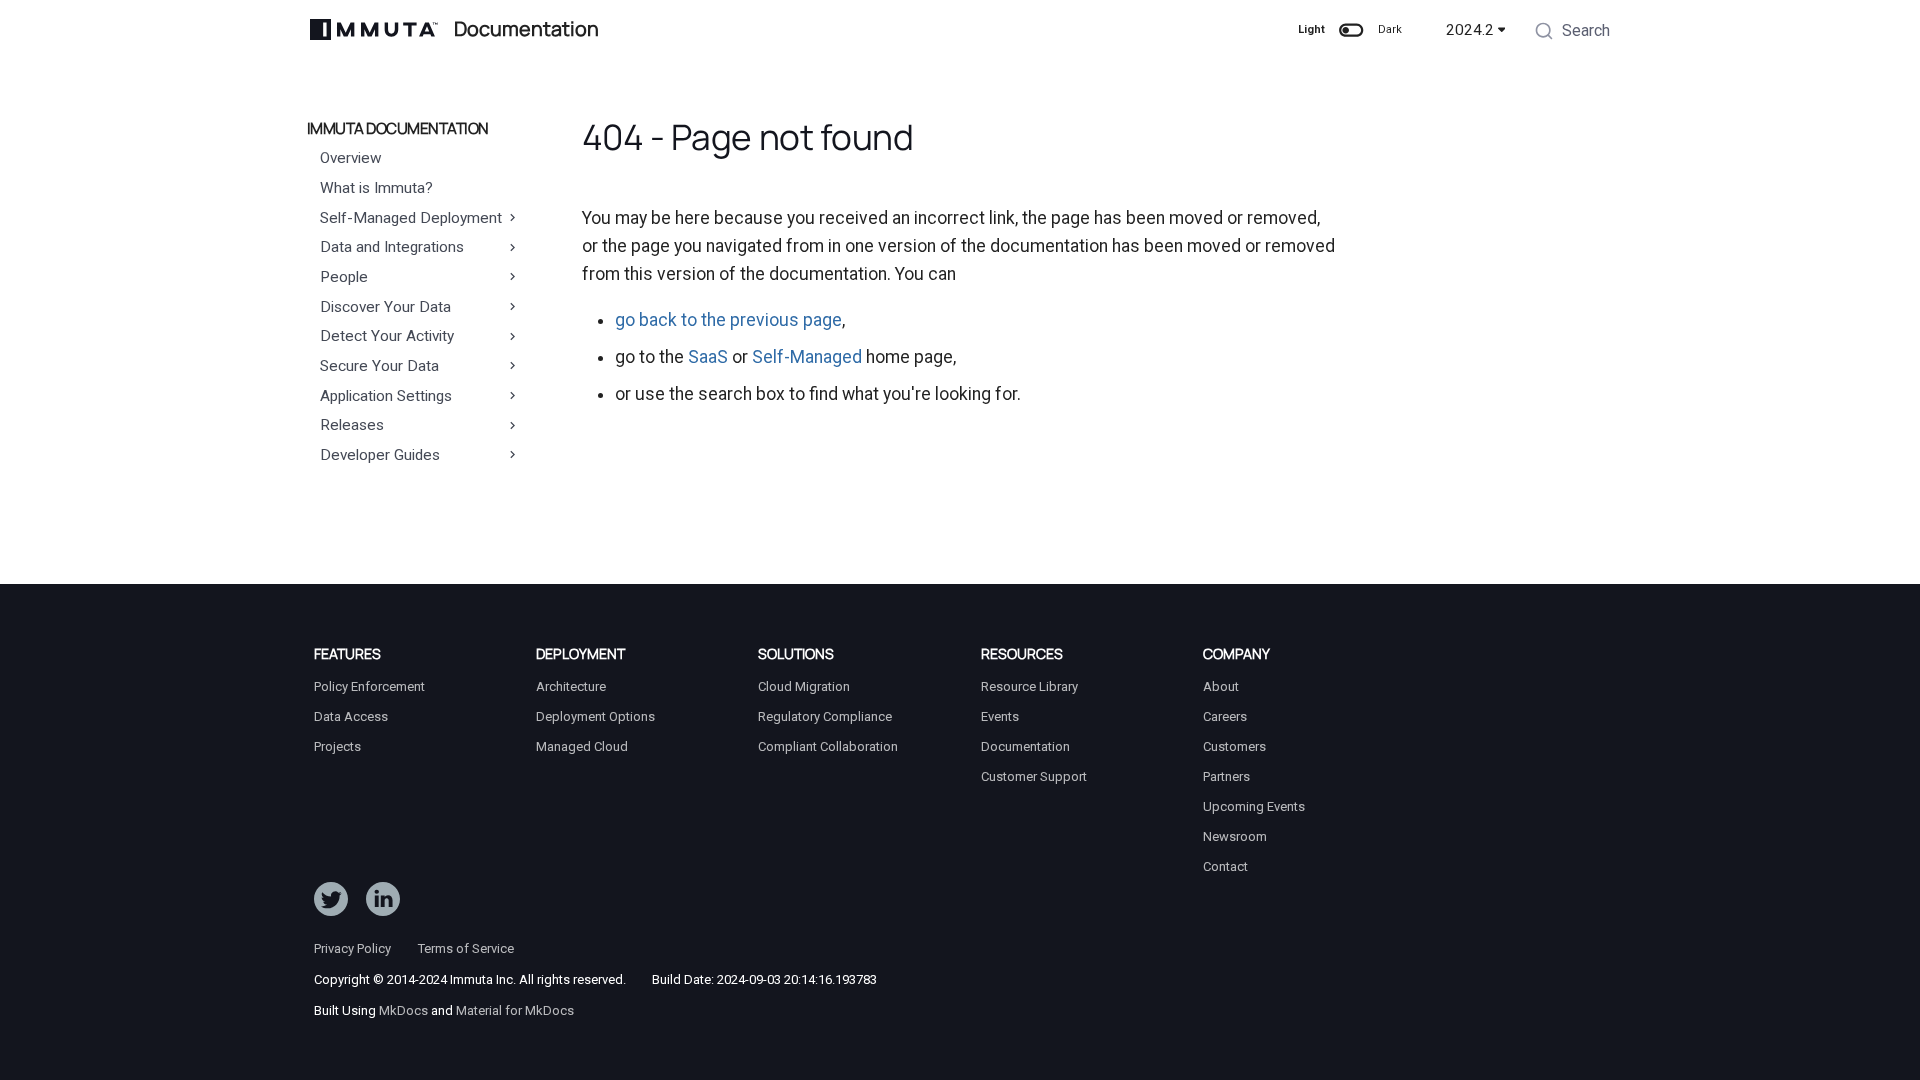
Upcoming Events (1254, 806)
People (344, 277)
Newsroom (1235, 836)
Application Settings (386, 396)
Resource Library (1029, 686)
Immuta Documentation (398, 129)
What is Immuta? (376, 188)
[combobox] (1572, 33)
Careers (1225, 716)
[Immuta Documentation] (374, 29)
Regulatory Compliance (825, 716)
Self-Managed (807, 357)
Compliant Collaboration (828, 746)
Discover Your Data (385, 307)
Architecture (571, 686)
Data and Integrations (392, 247)
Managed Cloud (582, 746)
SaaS (708, 357)
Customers (1234, 746)
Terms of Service (466, 948)
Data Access (351, 716)
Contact (1225, 866)
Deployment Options (595, 716)
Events (1000, 716)
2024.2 (1470, 30)
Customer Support (1034, 776)
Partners (1226, 776)
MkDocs (403, 1010)
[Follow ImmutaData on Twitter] (331, 903)
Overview (351, 158)
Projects (337, 746)
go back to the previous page (728, 320)
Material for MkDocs (515, 1010)
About (1221, 686)
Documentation (1025, 746)
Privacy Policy (352, 948)
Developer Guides (380, 455)
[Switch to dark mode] (1351, 30)
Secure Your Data (379, 366)
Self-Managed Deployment (411, 218)
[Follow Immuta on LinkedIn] (383, 903)
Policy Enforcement (369, 686)
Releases (352, 425)
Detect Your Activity (387, 336)
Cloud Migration (804, 686)
